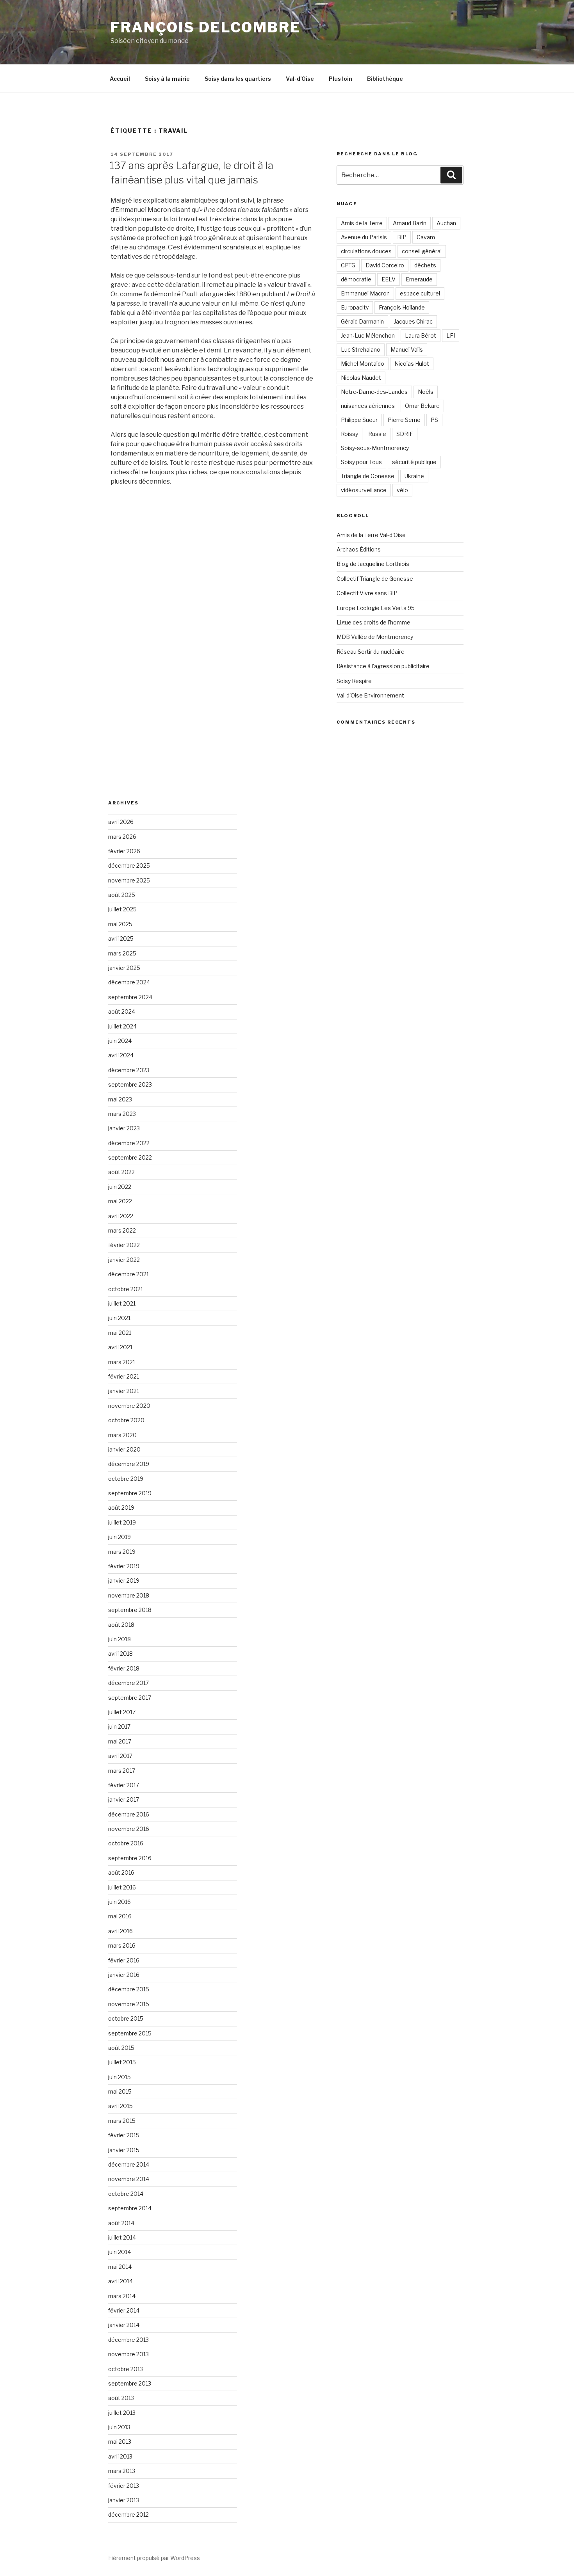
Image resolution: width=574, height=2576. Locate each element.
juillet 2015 (122, 2062)
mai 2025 (120, 924)
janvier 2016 (124, 1975)
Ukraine (414, 476)
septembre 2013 (130, 2383)
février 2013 (124, 2486)
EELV (389, 279)
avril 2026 (121, 822)
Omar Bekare (422, 406)
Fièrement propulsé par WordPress (154, 2558)
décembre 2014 (129, 2164)
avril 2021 (120, 1347)
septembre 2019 (130, 1493)
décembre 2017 (128, 1683)
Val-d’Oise (300, 79)
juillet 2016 (122, 1887)
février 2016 (124, 1960)
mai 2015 (120, 2091)
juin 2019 (119, 1537)
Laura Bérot (421, 335)
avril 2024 (121, 1055)
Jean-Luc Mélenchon (368, 335)
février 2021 (124, 1376)
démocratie (356, 279)
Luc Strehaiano (361, 350)
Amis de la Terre (362, 223)
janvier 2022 (124, 1260)
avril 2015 (120, 2106)
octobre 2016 (126, 1843)
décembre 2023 (129, 1070)
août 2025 (122, 895)
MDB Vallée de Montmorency (375, 637)
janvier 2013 (124, 2500)
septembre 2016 (130, 1858)
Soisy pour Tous (361, 462)
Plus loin (340, 79)
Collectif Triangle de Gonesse (375, 579)
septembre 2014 (130, 2208)
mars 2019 (122, 1552)
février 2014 (124, 2310)
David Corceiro (385, 265)
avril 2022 (121, 1216)
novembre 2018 (129, 1595)
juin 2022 (120, 1187)
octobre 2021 (126, 1289)
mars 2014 (122, 2296)
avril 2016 (120, 1931)
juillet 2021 (122, 1303)
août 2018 (121, 1625)
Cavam (426, 237)
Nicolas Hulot (412, 364)
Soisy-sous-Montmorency (375, 448)
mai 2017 (120, 1741)
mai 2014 (120, 2267)
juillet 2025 (122, 909)
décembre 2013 (128, 2340)
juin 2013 (119, 2427)
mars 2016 (122, 1945)
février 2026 (124, 851)
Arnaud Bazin (410, 223)
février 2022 (124, 1245)
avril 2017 (120, 1756)
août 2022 (121, 1172)
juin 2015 (119, 2077)
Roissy (349, 434)
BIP (402, 237)
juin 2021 (119, 1318)
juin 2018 (119, 1639)
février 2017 (124, 1785)
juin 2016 (119, 1902)
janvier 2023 (124, 1128)
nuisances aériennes (368, 406)
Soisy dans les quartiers (238, 79)
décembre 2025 (129, 865)
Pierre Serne (404, 420)
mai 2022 (120, 1201)
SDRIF (405, 434)
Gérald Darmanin (362, 321)
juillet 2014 (122, 2237)
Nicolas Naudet (361, 378)
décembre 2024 (129, 982)
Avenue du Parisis (364, 237)
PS (434, 420)
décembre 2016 (129, 1814)
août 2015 (121, 2048)
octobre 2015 (126, 2018)
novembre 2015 (129, 2004)
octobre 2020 (126, 1420)
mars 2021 (122, 1362)
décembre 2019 (129, 1464)
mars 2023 (122, 1114)
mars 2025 (122, 953)
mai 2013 (120, 2442)
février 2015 (124, 2135)
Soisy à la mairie (167, 79)
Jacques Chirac (413, 321)
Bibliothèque (385, 79)
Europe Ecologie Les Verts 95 (376, 608)
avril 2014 (120, 2281)
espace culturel (420, 293)
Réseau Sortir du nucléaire (371, 652)
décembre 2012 (128, 2515)
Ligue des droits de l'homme (373, 622)
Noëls (426, 392)
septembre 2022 (130, 1157)
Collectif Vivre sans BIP (367, 593)
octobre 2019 (126, 1479)
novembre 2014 (129, 2179)
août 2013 (121, 2398)
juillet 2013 (122, 2413)
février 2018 (124, 1668)
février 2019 (124, 1566)
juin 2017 (119, 1727)
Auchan (446, 223)
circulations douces (366, 251)
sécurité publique (414, 462)
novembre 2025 (129, 880)
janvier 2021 (124, 1391)
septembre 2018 (130, 1610)
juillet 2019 (122, 1522)
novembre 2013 (128, 2354)
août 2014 (121, 2223)
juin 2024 (120, 1041)
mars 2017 (122, 1771)
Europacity (355, 307)
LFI (451, 335)
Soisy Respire (354, 681)
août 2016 (121, 1872)
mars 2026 (122, 837)
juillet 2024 (122, 1026)
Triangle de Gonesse (368, 476)
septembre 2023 (130, 1084)
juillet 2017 (122, 1712)
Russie (377, 434)
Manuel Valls (407, 350)
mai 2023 (120, 1099)
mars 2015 (122, 2121)
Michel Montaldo (363, 364)
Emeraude (419, 279)
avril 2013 (120, 2456)
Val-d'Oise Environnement (370, 695)
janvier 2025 (124, 968)
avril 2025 (121, 938)
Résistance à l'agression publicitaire (383, 666)
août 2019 (121, 1508)
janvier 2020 (124, 1449)
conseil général (422, 251)
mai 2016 (120, 1916)
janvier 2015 (124, 2150)
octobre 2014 (126, 2194)
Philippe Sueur (359, 420)
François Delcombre (206, 27)
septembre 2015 (130, 2033)
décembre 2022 (129, 1143)
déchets (425, 265)
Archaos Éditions (359, 549)
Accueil (120, 79)
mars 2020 (122, 1435)
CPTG (348, 265)
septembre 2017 (130, 1698)
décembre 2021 (128, 1274)
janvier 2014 (124, 2325)
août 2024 (122, 1011)
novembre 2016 (129, 1829)
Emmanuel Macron (365, 293)
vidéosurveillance (364, 490)
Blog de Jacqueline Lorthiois (373, 564)
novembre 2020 (129, 1406)
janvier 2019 (124, 1581)
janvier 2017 (124, 1799)
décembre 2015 (129, 1989)
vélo (402, 490)
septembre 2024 (130, 997)
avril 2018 (120, 1654)
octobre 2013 (126, 2369)
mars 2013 (122, 2471)
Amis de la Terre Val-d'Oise (371, 535)
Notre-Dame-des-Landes (374, 392)
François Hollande (402, 307)
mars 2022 (122, 1230)
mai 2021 (120, 1333)
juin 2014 (119, 2252)
